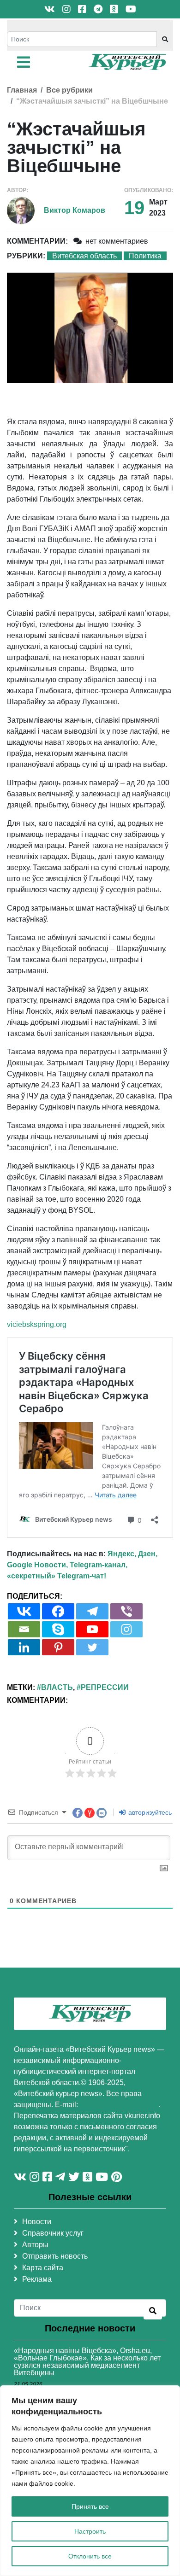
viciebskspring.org (37, 1324)
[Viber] (126, 1611)
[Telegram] (92, 1611)
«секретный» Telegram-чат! (57, 1576)
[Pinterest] (58, 1647)
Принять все (90, 2506)
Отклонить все (90, 2556)
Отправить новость (55, 2256)
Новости (37, 2222)
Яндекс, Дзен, (132, 1554)
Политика (145, 256)
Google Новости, (37, 1565)
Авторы (35, 2245)
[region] (90, 2481)
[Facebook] (58, 1611)
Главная (22, 90)
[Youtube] (92, 1629)
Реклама (37, 2279)
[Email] (24, 1629)
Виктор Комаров (75, 210)
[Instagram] (126, 1629)
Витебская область (84, 256)
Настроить (90, 2531)
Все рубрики (69, 90)
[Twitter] (92, 1647)
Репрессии (105, 1687)
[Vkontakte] (24, 1611)
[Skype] (58, 1629)
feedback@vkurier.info (119, 2105)
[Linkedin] (24, 1647)
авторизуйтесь (149, 1812)
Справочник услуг (53, 2233)
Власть (57, 1687)
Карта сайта (43, 2268)
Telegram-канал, (99, 1565)
